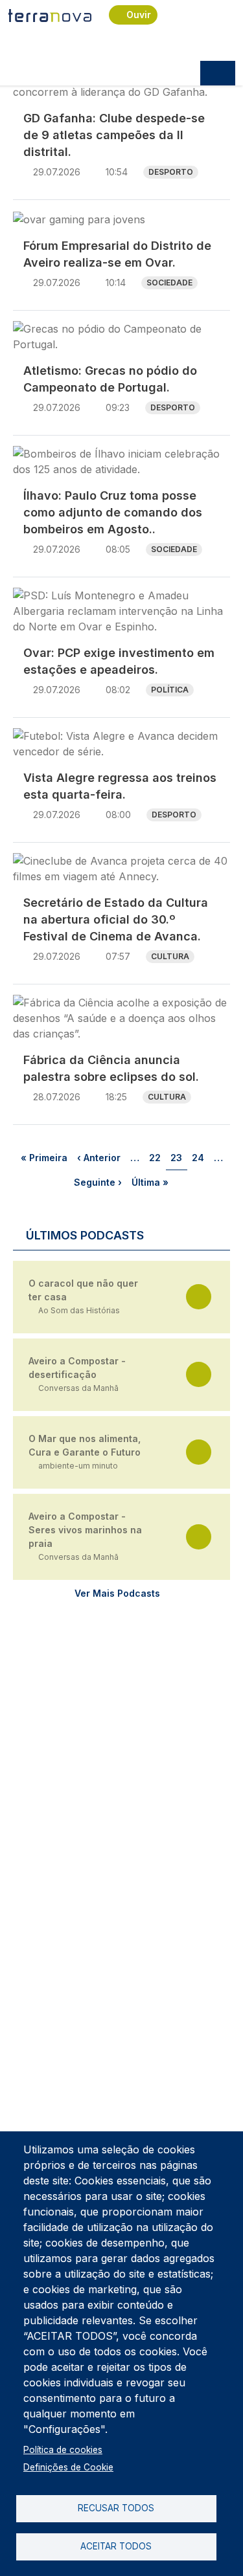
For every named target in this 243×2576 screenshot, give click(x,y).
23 (179, 1157)
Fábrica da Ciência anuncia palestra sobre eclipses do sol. (111, 1068)
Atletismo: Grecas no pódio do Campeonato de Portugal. (110, 379)
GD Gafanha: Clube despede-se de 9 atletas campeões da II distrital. (114, 135)
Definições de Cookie (68, 2467)
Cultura (170, 956)
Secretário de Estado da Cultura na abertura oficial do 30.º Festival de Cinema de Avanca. (116, 919)
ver (199, 1297)
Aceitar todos (116, 2546)
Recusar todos (116, 2508)
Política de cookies (63, 2450)
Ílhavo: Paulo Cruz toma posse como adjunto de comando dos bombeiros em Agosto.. (113, 512)
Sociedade (169, 283)
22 (157, 1157)
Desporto (171, 172)
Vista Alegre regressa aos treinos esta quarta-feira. (120, 786)
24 (200, 1157)
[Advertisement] (121, 1738)
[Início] (51, 15)
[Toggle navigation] (218, 73)
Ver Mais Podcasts (117, 1593)
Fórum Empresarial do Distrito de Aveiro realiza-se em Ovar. (117, 254)
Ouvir (139, 15)
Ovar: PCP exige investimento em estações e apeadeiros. (119, 661)
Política (170, 690)
